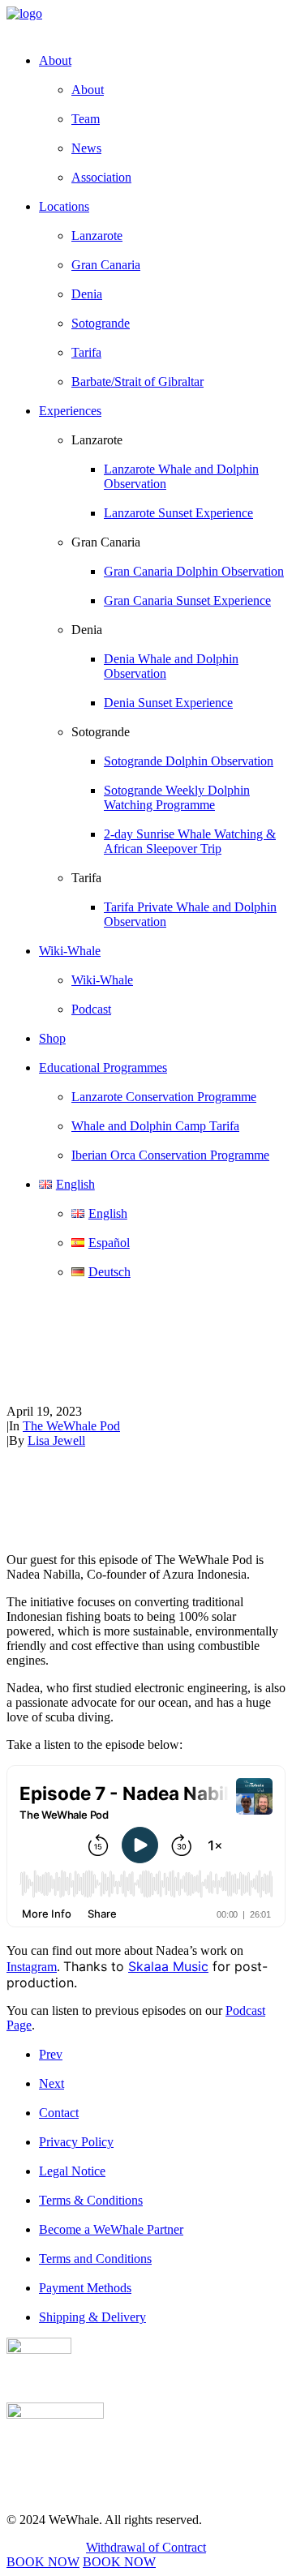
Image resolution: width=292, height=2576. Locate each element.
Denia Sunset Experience (168, 703)
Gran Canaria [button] (106, 542)
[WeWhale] (146, 23)
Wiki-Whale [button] (70, 951)
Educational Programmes (103, 1067)
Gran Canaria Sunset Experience (187, 600)
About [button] (55, 60)
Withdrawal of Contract (146, 2547)
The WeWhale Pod (71, 1426)
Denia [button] (87, 630)
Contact (59, 2113)
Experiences (70, 411)
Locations (64, 206)
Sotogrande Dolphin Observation (189, 761)
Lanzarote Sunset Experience (178, 513)
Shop (52, 1038)
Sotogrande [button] (101, 732)
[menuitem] (162, 119)
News (86, 148)
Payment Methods (85, 2288)
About (88, 90)
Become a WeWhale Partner (111, 2229)
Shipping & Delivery (92, 2317)
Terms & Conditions (91, 2200)
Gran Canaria (106, 265)
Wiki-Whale (102, 980)
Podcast (91, 1009)
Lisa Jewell (56, 1440)
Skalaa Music (168, 1966)
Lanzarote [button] (97, 440)
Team (86, 119)
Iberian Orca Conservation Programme (170, 1155)
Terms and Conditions (95, 2259)
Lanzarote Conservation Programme (164, 1097)
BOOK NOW (43, 2562)
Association (101, 177)
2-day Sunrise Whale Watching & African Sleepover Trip (190, 841)
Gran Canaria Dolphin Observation (194, 571)
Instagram (32, 1967)
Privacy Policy (76, 2142)
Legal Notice (72, 2171)
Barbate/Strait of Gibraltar (137, 381)
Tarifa (86, 352)
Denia (87, 294)
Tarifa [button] (86, 878)
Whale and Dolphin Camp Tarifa (155, 1126)
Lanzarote (97, 236)
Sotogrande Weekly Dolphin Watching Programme (177, 797)
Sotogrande (101, 323)
